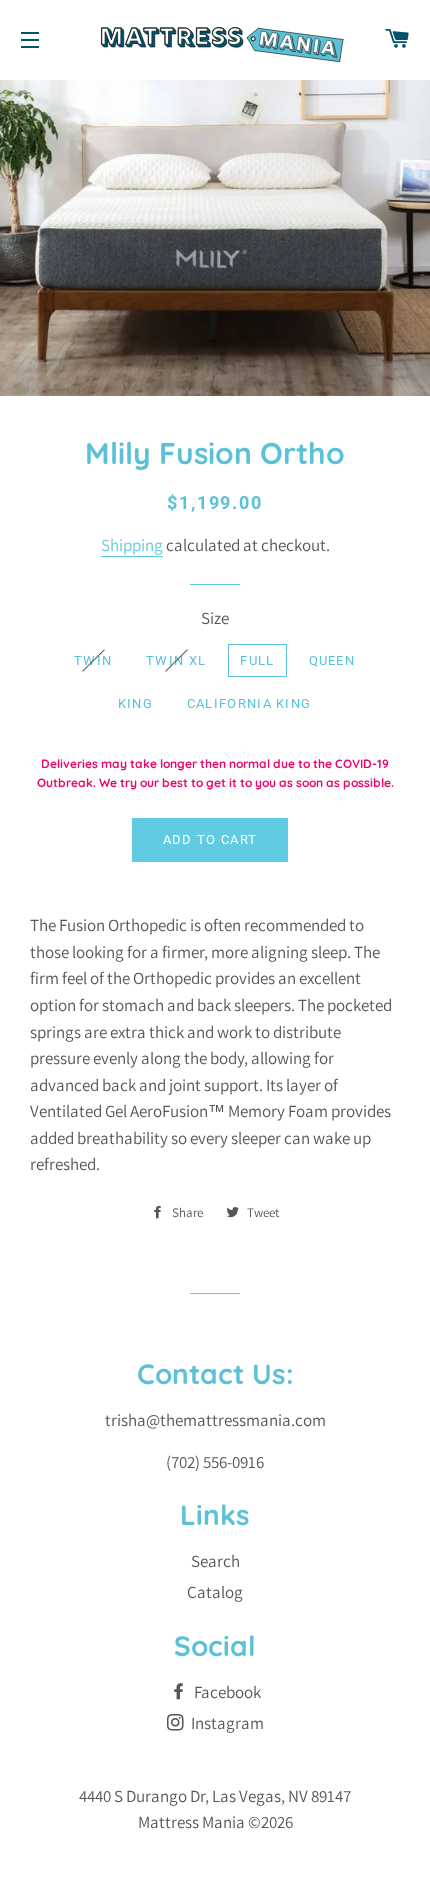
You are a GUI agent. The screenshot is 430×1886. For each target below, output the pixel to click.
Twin (93, 660)
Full (257, 660)
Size (215, 618)
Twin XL (176, 660)
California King (249, 703)
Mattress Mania (191, 1822)
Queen (332, 660)
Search (215, 1561)
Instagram (226, 1723)
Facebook (226, 1692)
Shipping (132, 545)
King (135, 703)
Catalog (215, 1592)
